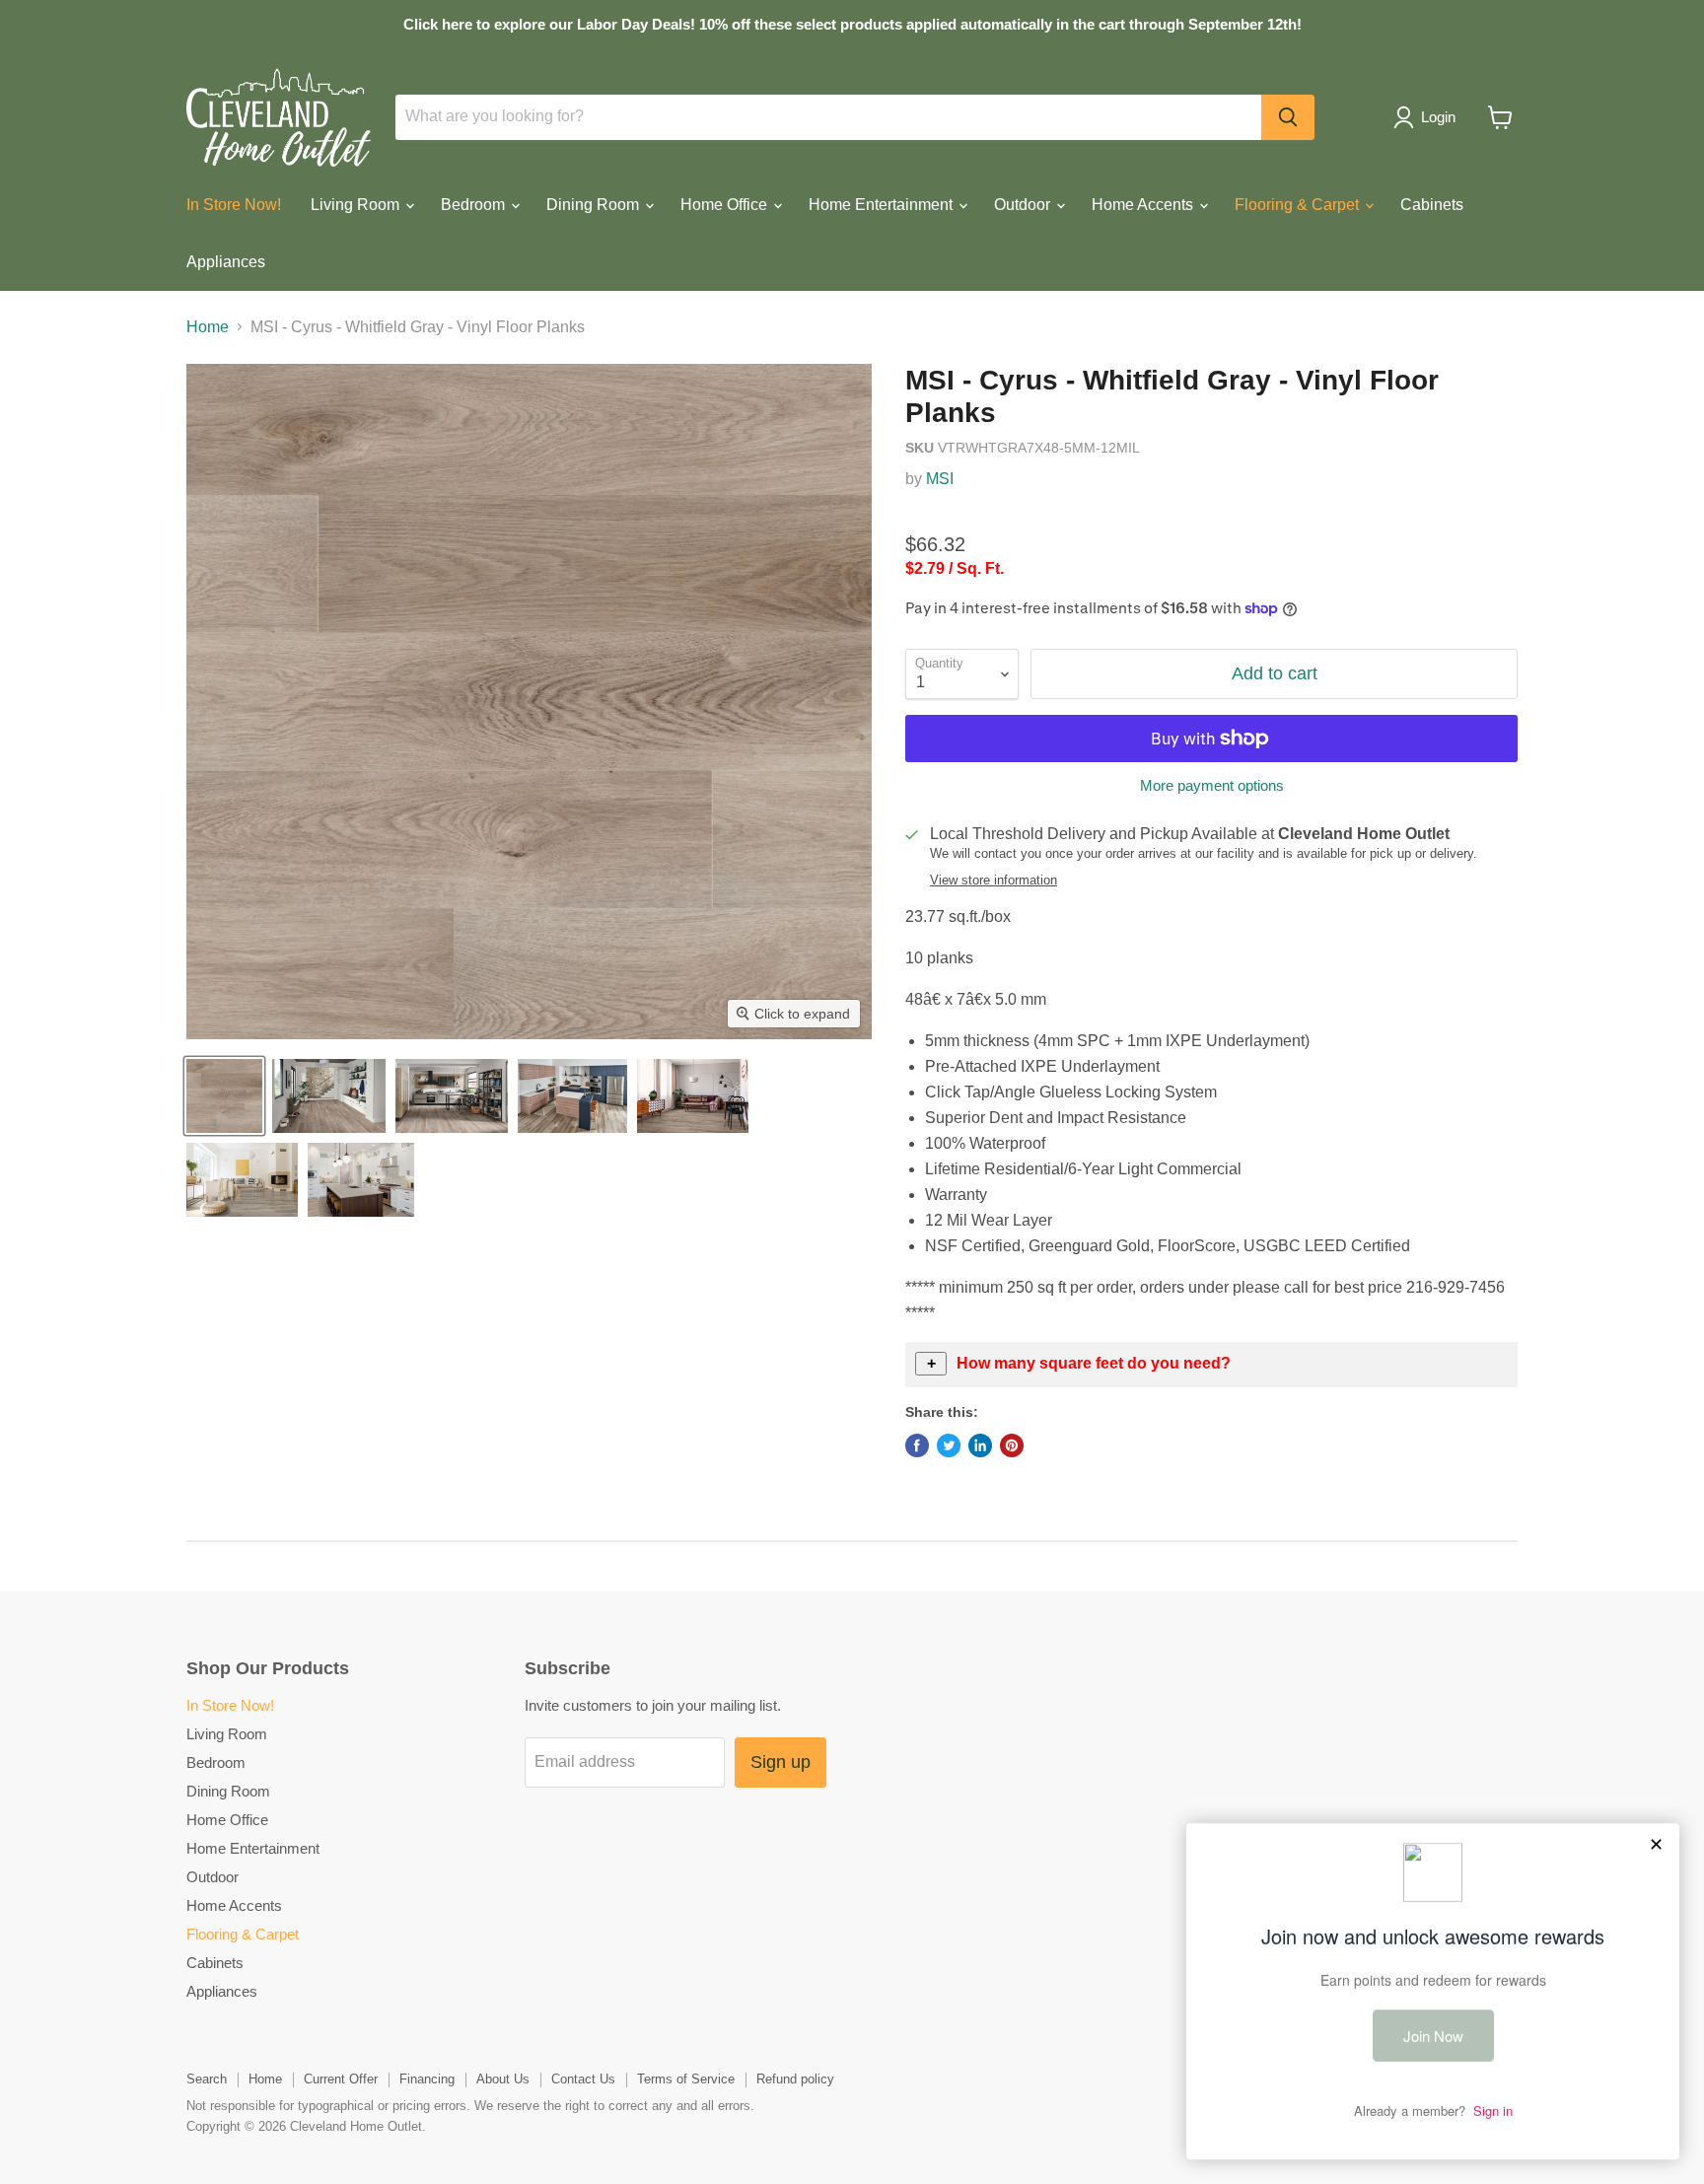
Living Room (357, 205)
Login (1438, 117)
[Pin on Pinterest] (1012, 1445)
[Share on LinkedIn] (980, 1445)
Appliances (226, 262)
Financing (427, 2079)
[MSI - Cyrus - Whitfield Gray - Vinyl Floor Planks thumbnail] (224, 1096)
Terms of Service (686, 2079)
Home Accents (1144, 205)
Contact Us (583, 2079)
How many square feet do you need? (1094, 1363)
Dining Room (595, 205)
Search (207, 2079)
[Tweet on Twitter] (949, 1445)
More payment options (1212, 785)
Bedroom (475, 205)
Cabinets (1432, 205)
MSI (940, 479)
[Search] (1288, 117)
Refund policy (795, 2079)
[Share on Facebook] (917, 1445)
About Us (503, 2079)
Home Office (726, 205)
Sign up (781, 1762)
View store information (994, 881)
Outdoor (1024, 205)
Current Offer (341, 2079)
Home (208, 327)
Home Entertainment (883, 205)
